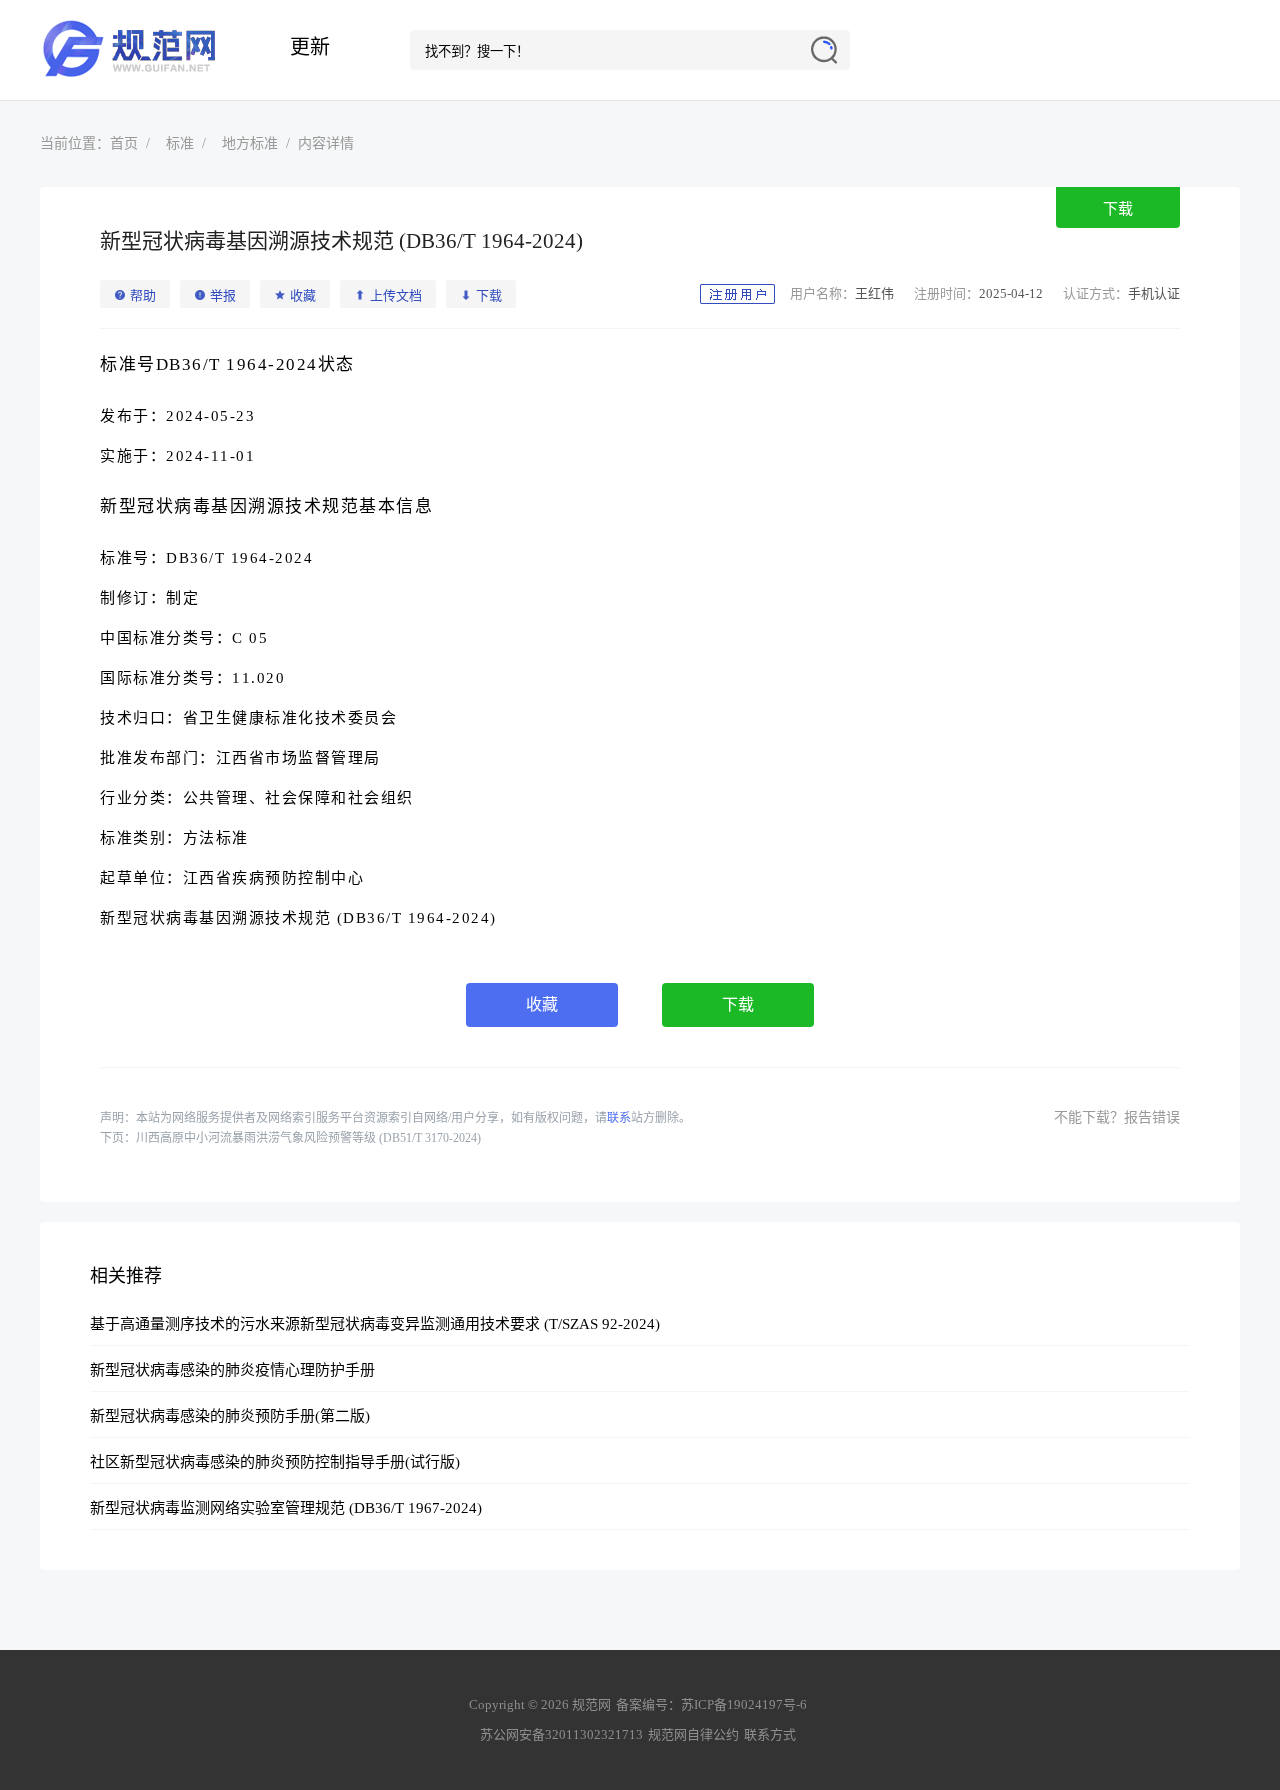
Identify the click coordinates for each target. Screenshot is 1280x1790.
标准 (180, 143)
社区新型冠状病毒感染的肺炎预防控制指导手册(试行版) (275, 1462)
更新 (310, 47)
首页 (124, 143)
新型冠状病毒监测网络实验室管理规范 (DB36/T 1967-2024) (286, 1508)
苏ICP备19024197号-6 (744, 1704)
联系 (619, 1118)
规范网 (140, 50)
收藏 (542, 1004)
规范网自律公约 (693, 1734)
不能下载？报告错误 (1117, 1117)
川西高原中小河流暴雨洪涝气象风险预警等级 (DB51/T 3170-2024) (308, 1138)
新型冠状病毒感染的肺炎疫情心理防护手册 (232, 1370)
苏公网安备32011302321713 (561, 1734)
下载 (1118, 209)
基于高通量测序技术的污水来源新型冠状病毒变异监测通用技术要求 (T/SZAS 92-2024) (375, 1324)
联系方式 (770, 1734)
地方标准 (250, 143)
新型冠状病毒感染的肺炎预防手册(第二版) (230, 1416)
